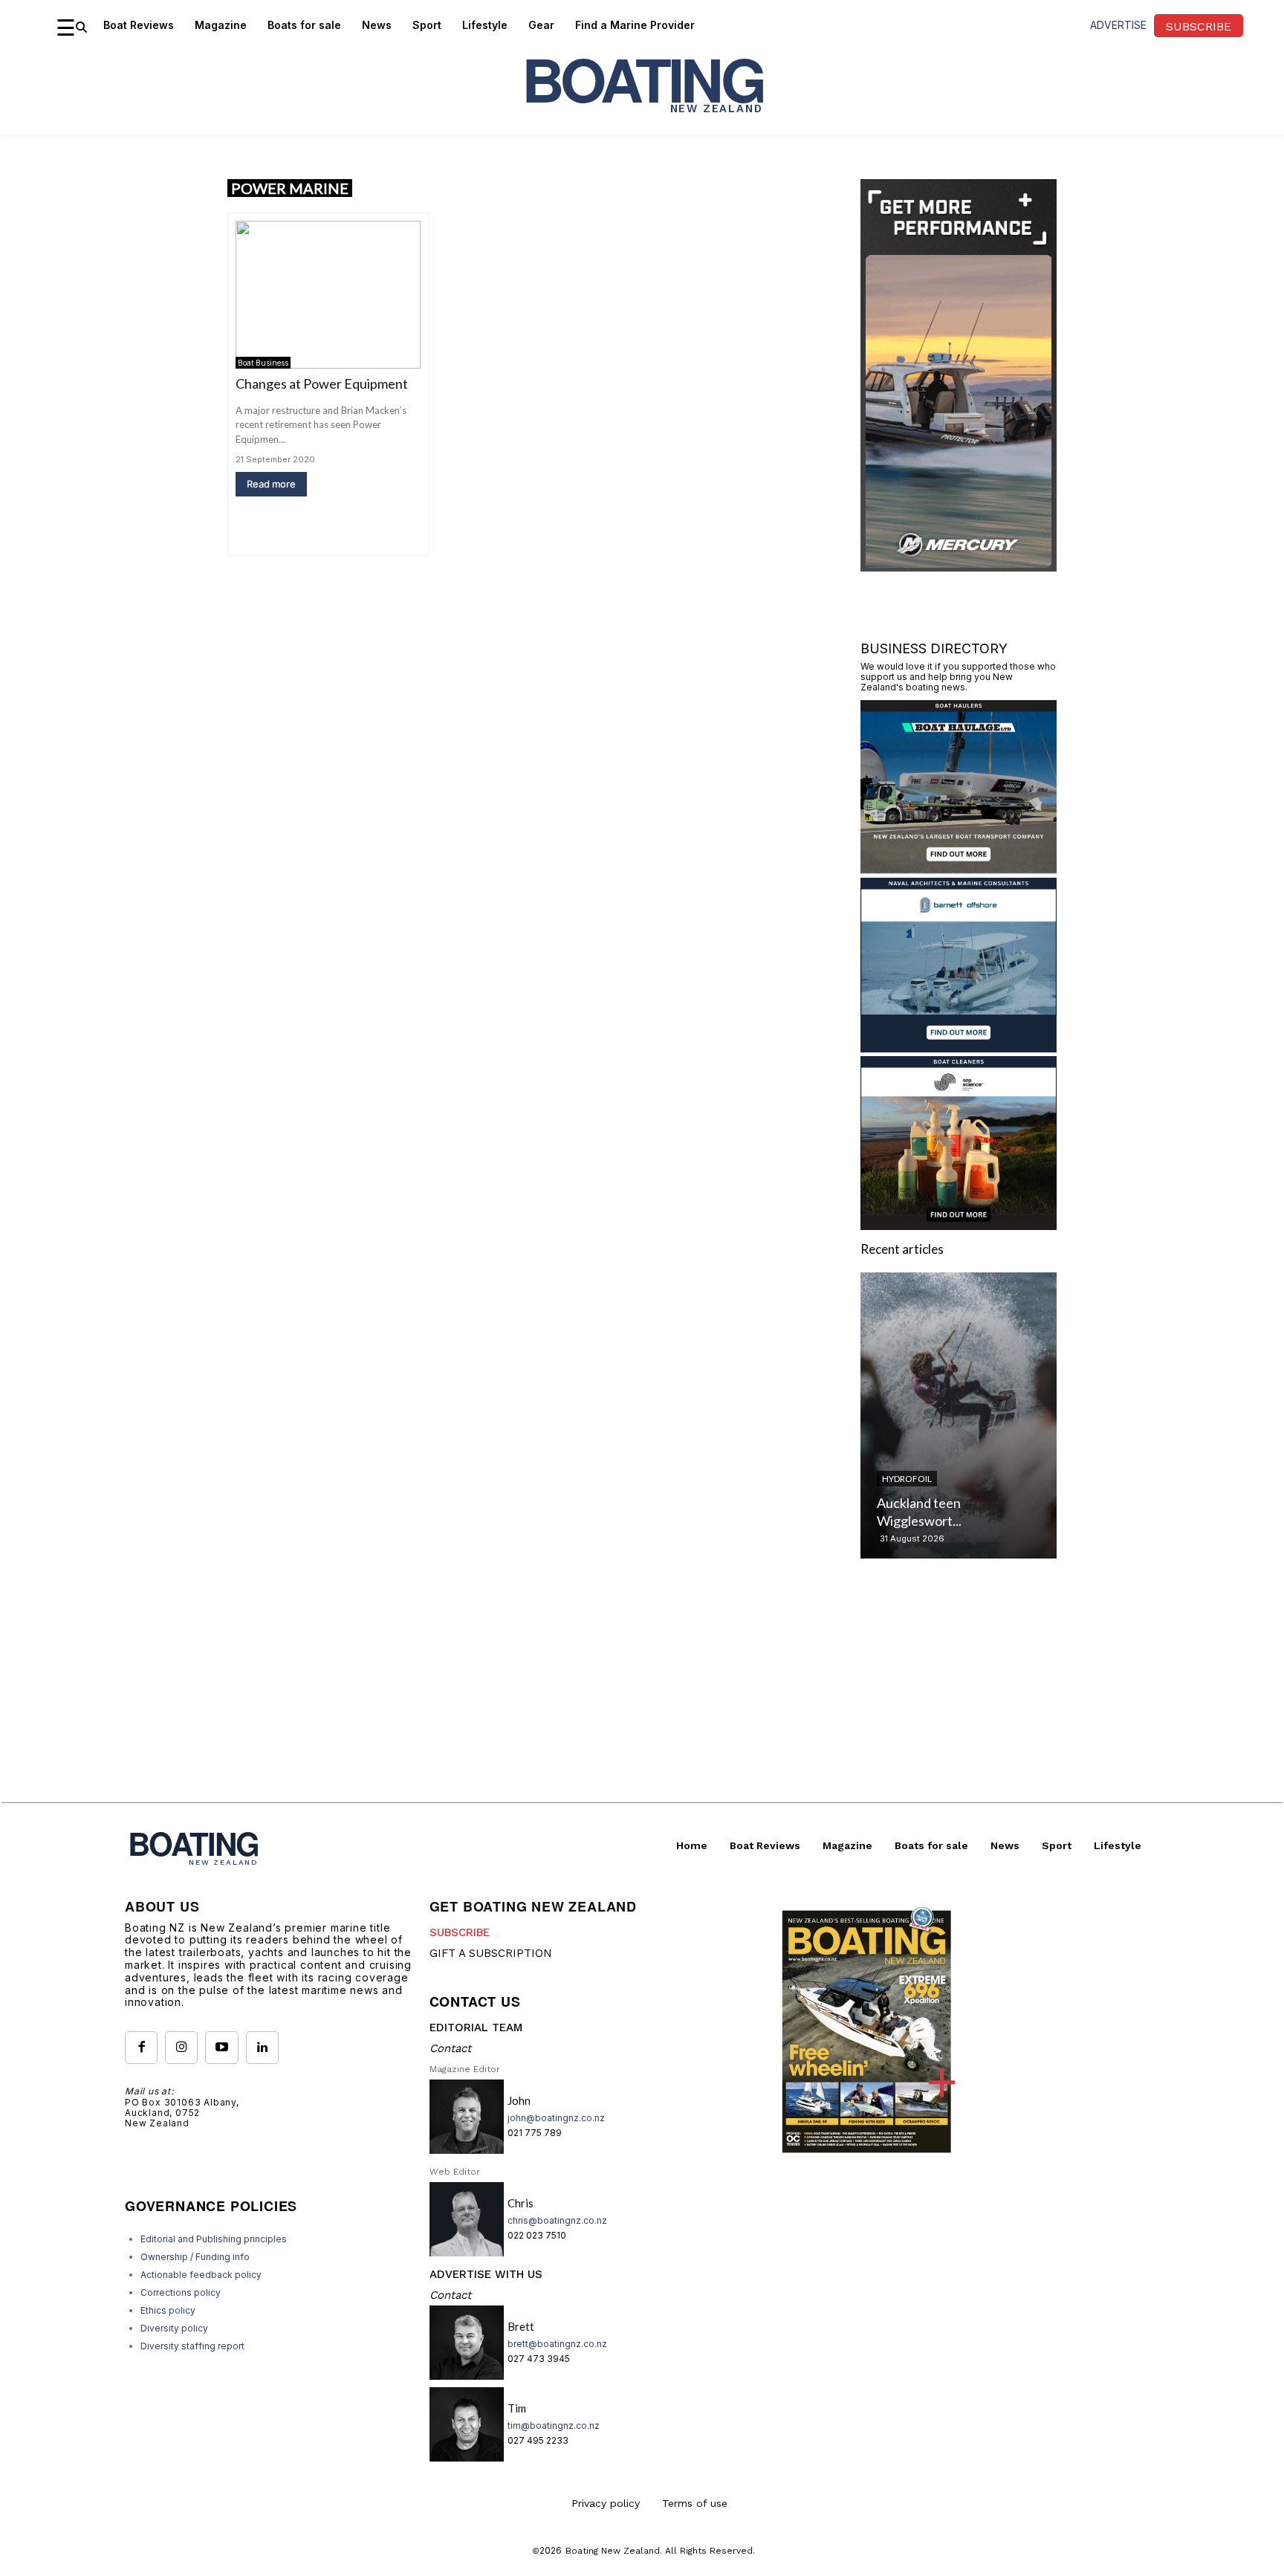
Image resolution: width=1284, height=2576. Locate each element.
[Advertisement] (642, 1698)
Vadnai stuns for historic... (951, 1521)
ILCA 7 (895, 1496)
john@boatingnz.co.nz (556, 2118)
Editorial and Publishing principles (214, 2239)
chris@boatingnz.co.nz (557, 2220)
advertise (1118, 25)
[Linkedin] (262, 2048)
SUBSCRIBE (460, 1932)
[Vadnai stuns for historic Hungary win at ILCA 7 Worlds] (959, 1415)
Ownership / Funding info (195, 2257)
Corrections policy (181, 2292)
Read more (271, 484)
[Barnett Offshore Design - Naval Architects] (959, 1048)
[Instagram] (181, 2048)
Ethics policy (168, 2310)
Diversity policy (174, 2328)
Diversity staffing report (192, 2346)
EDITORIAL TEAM (476, 2028)
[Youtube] (221, 2048)
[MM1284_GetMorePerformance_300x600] (959, 567)
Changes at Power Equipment (322, 384)
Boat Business (263, 363)
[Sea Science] (959, 1225)
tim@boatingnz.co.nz (554, 2425)
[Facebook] (141, 2048)
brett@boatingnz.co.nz (557, 2344)
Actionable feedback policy (201, 2275)
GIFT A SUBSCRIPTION (491, 1953)
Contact (450, 2048)
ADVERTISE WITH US (486, 2274)
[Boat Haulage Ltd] (959, 869)
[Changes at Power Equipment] (328, 295)
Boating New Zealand (613, 2551)
